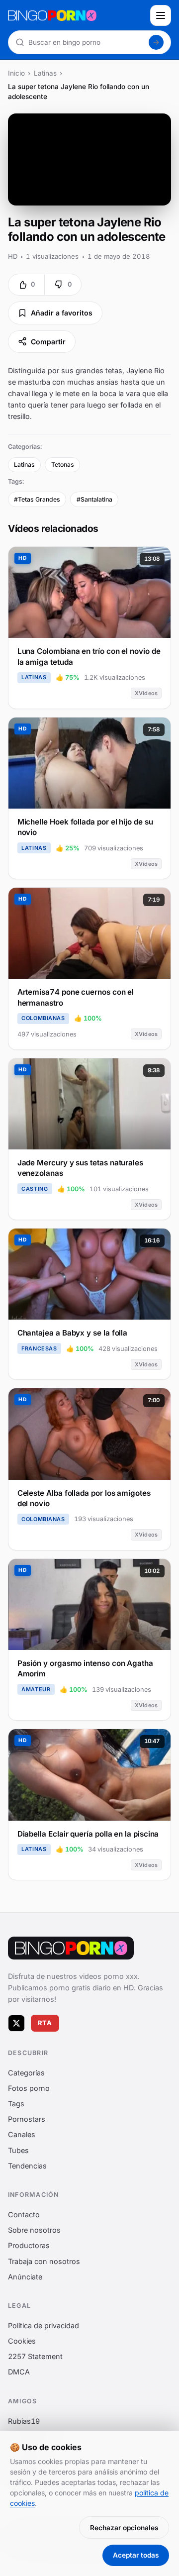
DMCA (19, 2372)
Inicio (16, 73)
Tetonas (63, 464)
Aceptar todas (136, 2555)
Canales (22, 2135)
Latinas (45, 73)
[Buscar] (156, 42)
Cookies (22, 2341)
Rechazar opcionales (124, 2528)
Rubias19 (24, 2421)
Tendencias (27, 2166)
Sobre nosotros (34, 2230)
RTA (45, 2023)
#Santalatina (94, 499)
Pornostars (27, 2119)
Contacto (24, 2215)
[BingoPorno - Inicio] (76, 15)
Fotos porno (29, 2088)
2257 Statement (35, 2357)
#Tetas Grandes (37, 499)
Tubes (18, 2150)
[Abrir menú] (161, 15)
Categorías (26, 2073)
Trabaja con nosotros (44, 2261)
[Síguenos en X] (16, 2023)
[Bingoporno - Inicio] (71, 1948)
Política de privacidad (44, 2325)
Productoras (29, 2246)
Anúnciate (25, 2277)
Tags (16, 2104)
